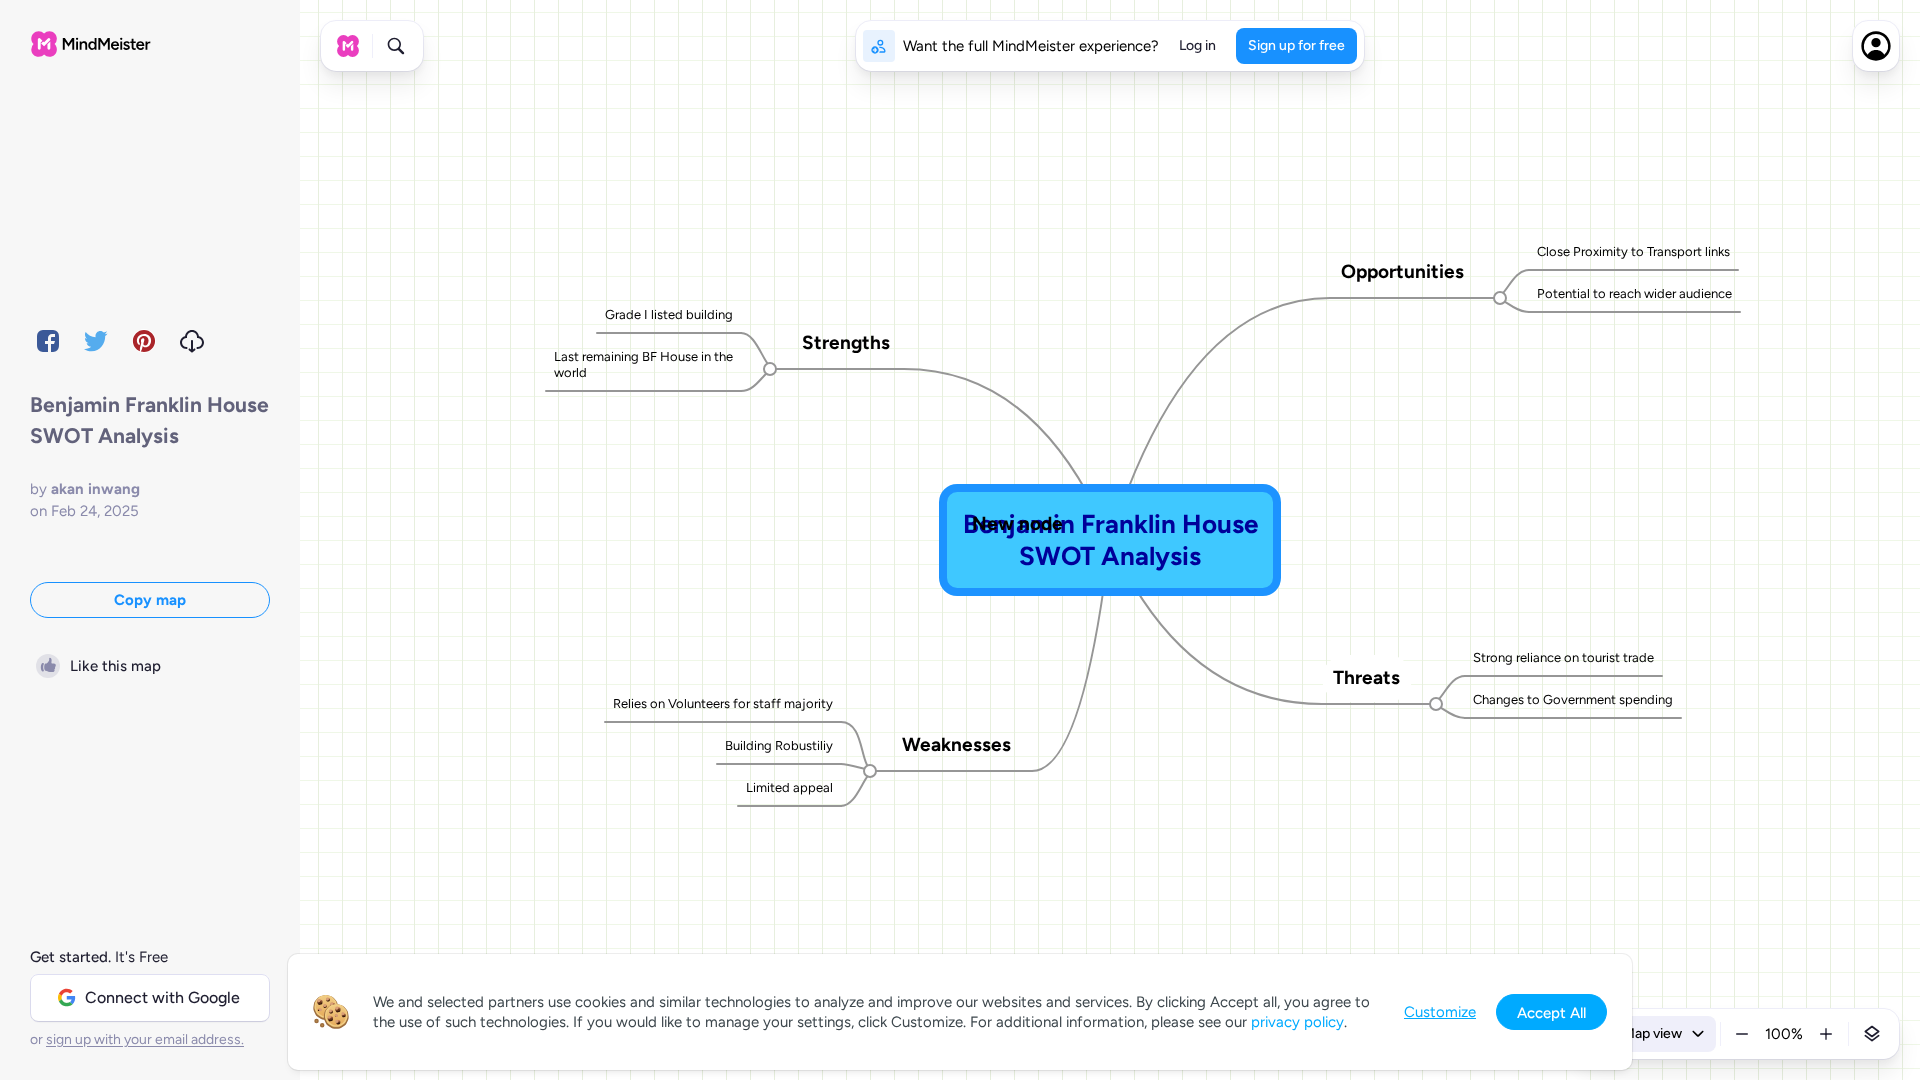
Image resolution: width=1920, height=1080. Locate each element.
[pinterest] (144, 341)
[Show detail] (1872, 1034)
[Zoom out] (1742, 1034)
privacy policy (1297, 1022)
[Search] (396, 46)
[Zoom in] (1826, 1034)
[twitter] (96, 341)
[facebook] (48, 341)
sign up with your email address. (145, 1039)
